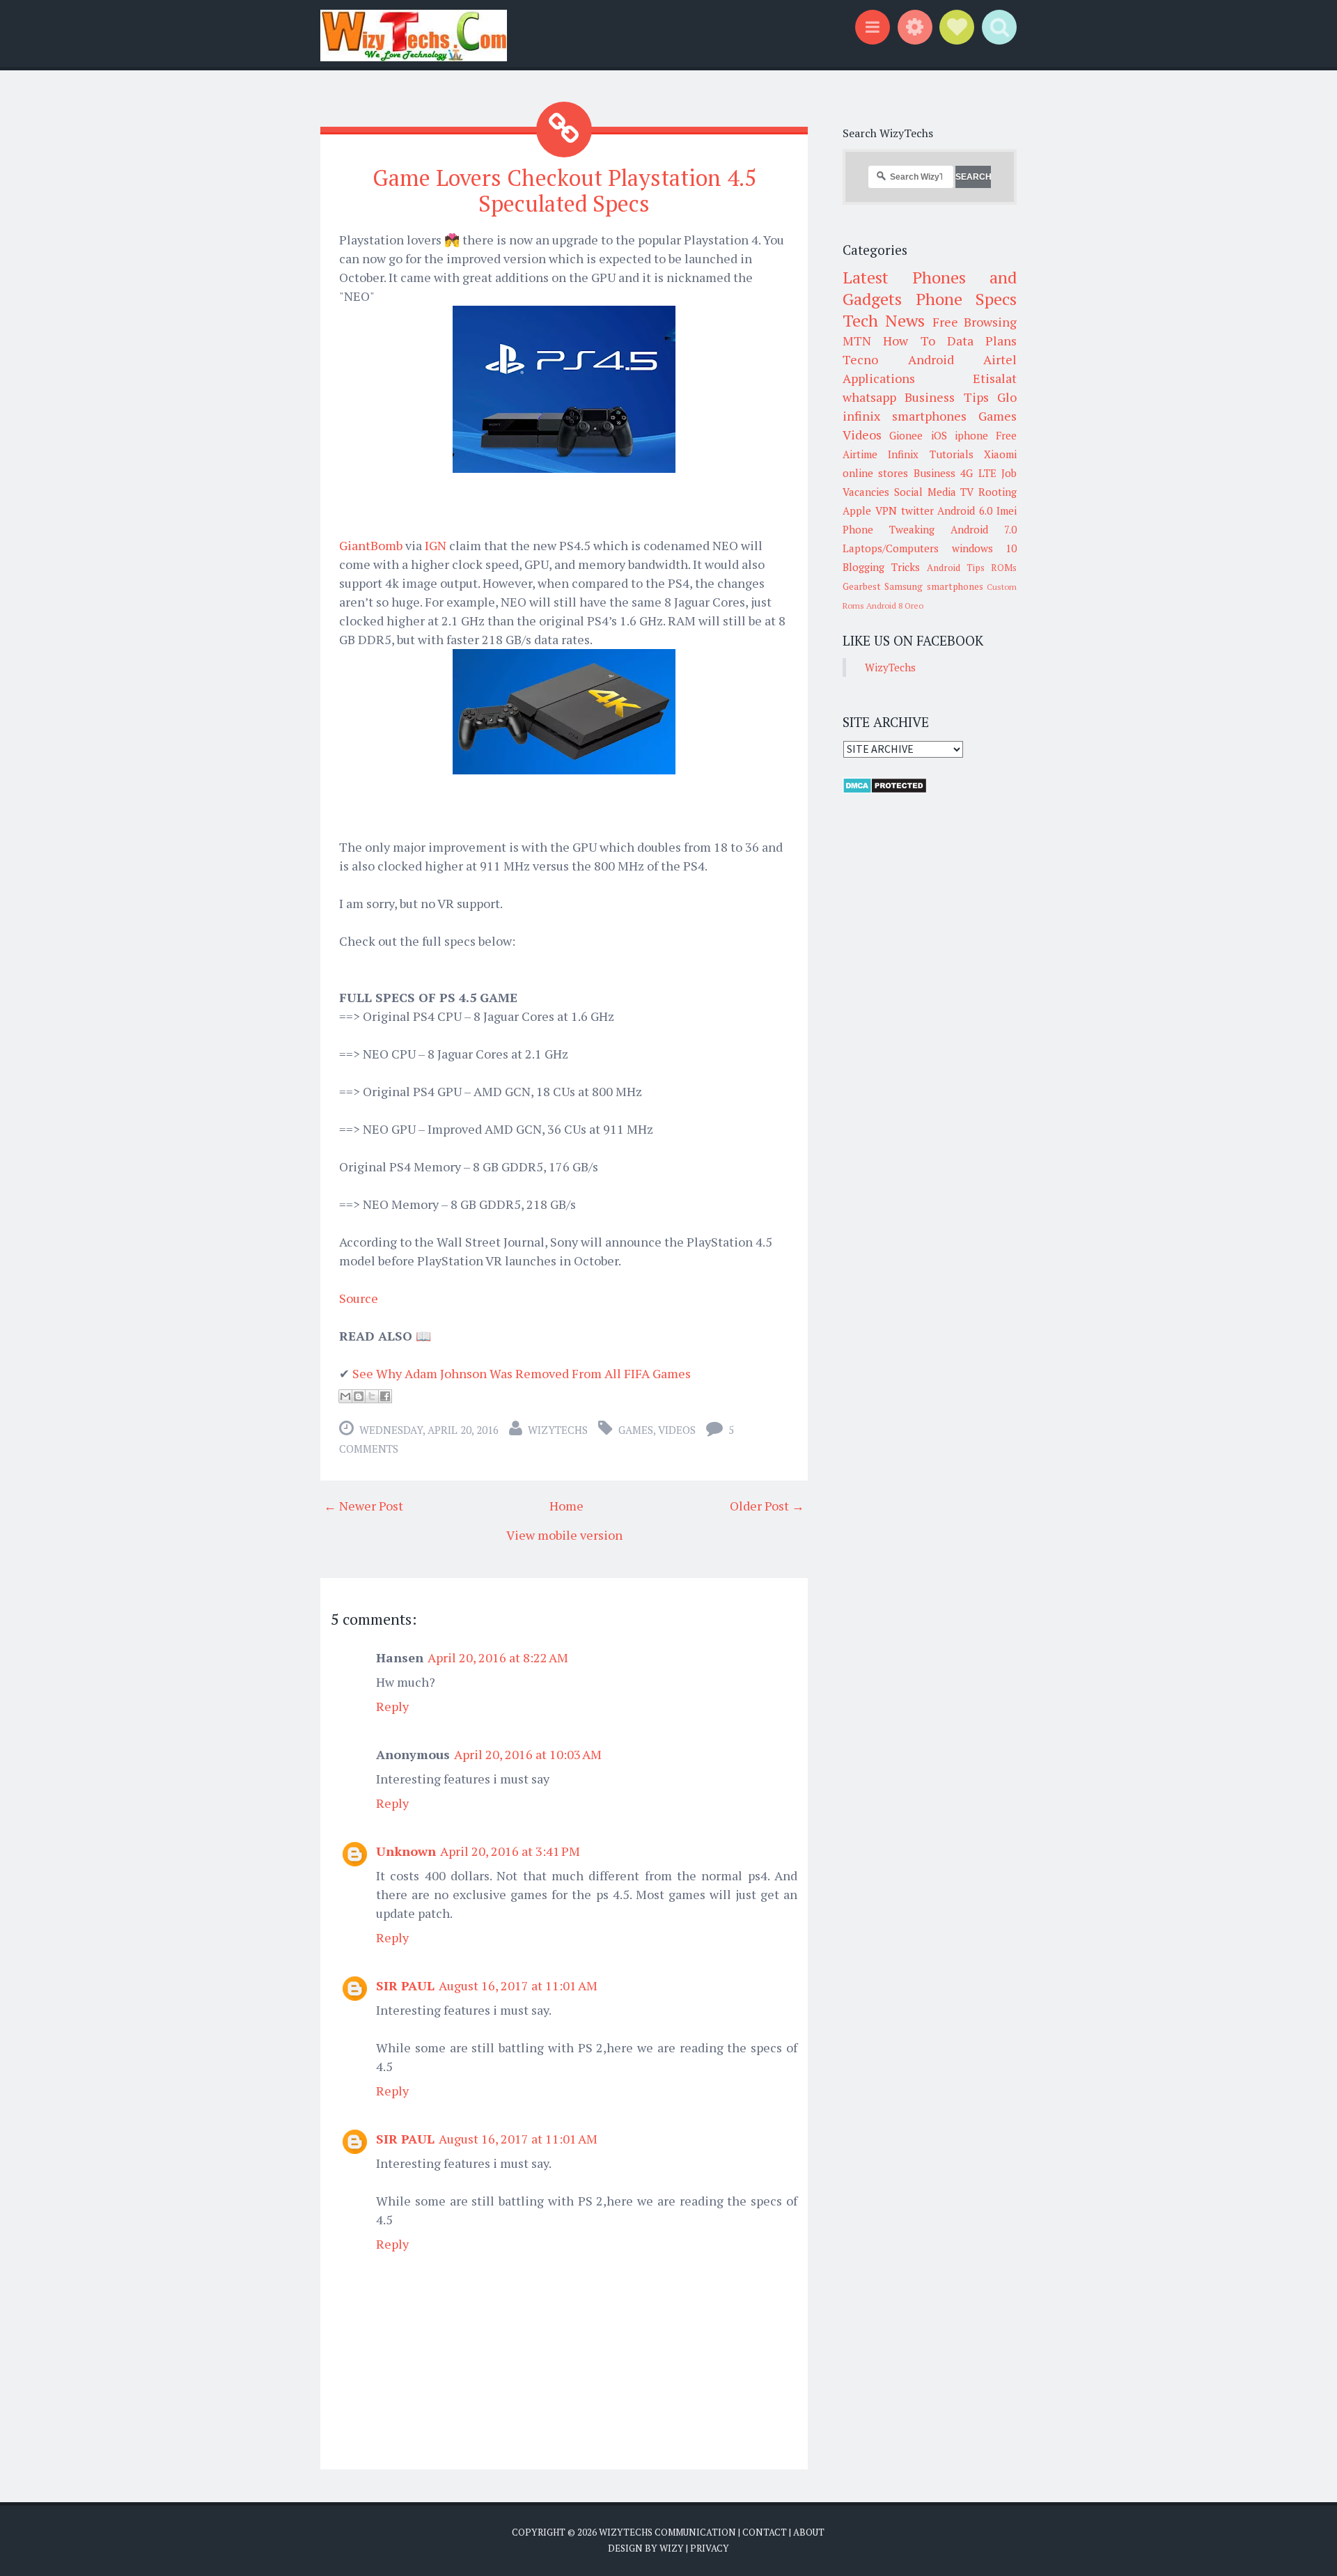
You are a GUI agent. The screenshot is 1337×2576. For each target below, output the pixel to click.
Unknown (406, 1851)
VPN (886, 510)
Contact (765, 2532)
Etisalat (995, 378)
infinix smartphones (905, 416)
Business (935, 473)
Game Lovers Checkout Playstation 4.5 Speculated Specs (564, 190)
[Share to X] (372, 1396)
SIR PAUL (405, 1985)
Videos (677, 1430)
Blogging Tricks (881, 567)
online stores (875, 473)
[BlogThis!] (359, 1396)
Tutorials (952, 454)
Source (359, 1298)
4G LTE (978, 473)
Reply (392, 1706)
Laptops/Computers (891, 548)
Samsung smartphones (933, 586)
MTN (857, 341)
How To (909, 341)
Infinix (903, 454)
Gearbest (862, 586)
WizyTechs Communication (667, 2532)
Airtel (1000, 359)
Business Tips (946, 397)
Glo (1007, 397)
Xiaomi (1000, 454)
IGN (437, 545)
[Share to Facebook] (385, 1396)
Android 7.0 (984, 529)
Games (636, 1430)
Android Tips (956, 568)
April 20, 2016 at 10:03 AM (528, 1754)
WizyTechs (558, 1430)
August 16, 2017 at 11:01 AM (518, 1985)
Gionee (906, 435)
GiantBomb (372, 545)
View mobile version (564, 1535)
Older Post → (767, 1506)
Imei (1007, 510)
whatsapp (869, 397)
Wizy (672, 2548)
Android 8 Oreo (895, 606)
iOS (939, 435)
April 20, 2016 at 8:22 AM (498, 1657)
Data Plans (982, 341)
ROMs (1004, 568)
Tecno (860, 359)
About (809, 2532)
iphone (971, 435)
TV (967, 492)
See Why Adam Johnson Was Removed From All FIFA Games (522, 1373)
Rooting (998, 492)
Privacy (710, 2548)
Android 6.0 (965, 510)
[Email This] (345, 1396)
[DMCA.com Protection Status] (885, 790)
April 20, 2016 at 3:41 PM (510, 1851)
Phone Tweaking (889, 529)
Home (566, 1506)
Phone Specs (967, 299)
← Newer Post (363, 1506)
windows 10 (985, 548)
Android (931, 359)
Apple (857, 510)
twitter (917, 510)
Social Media (925, 492)
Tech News (884, 320)
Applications (879, 378)
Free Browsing (975, 322)
